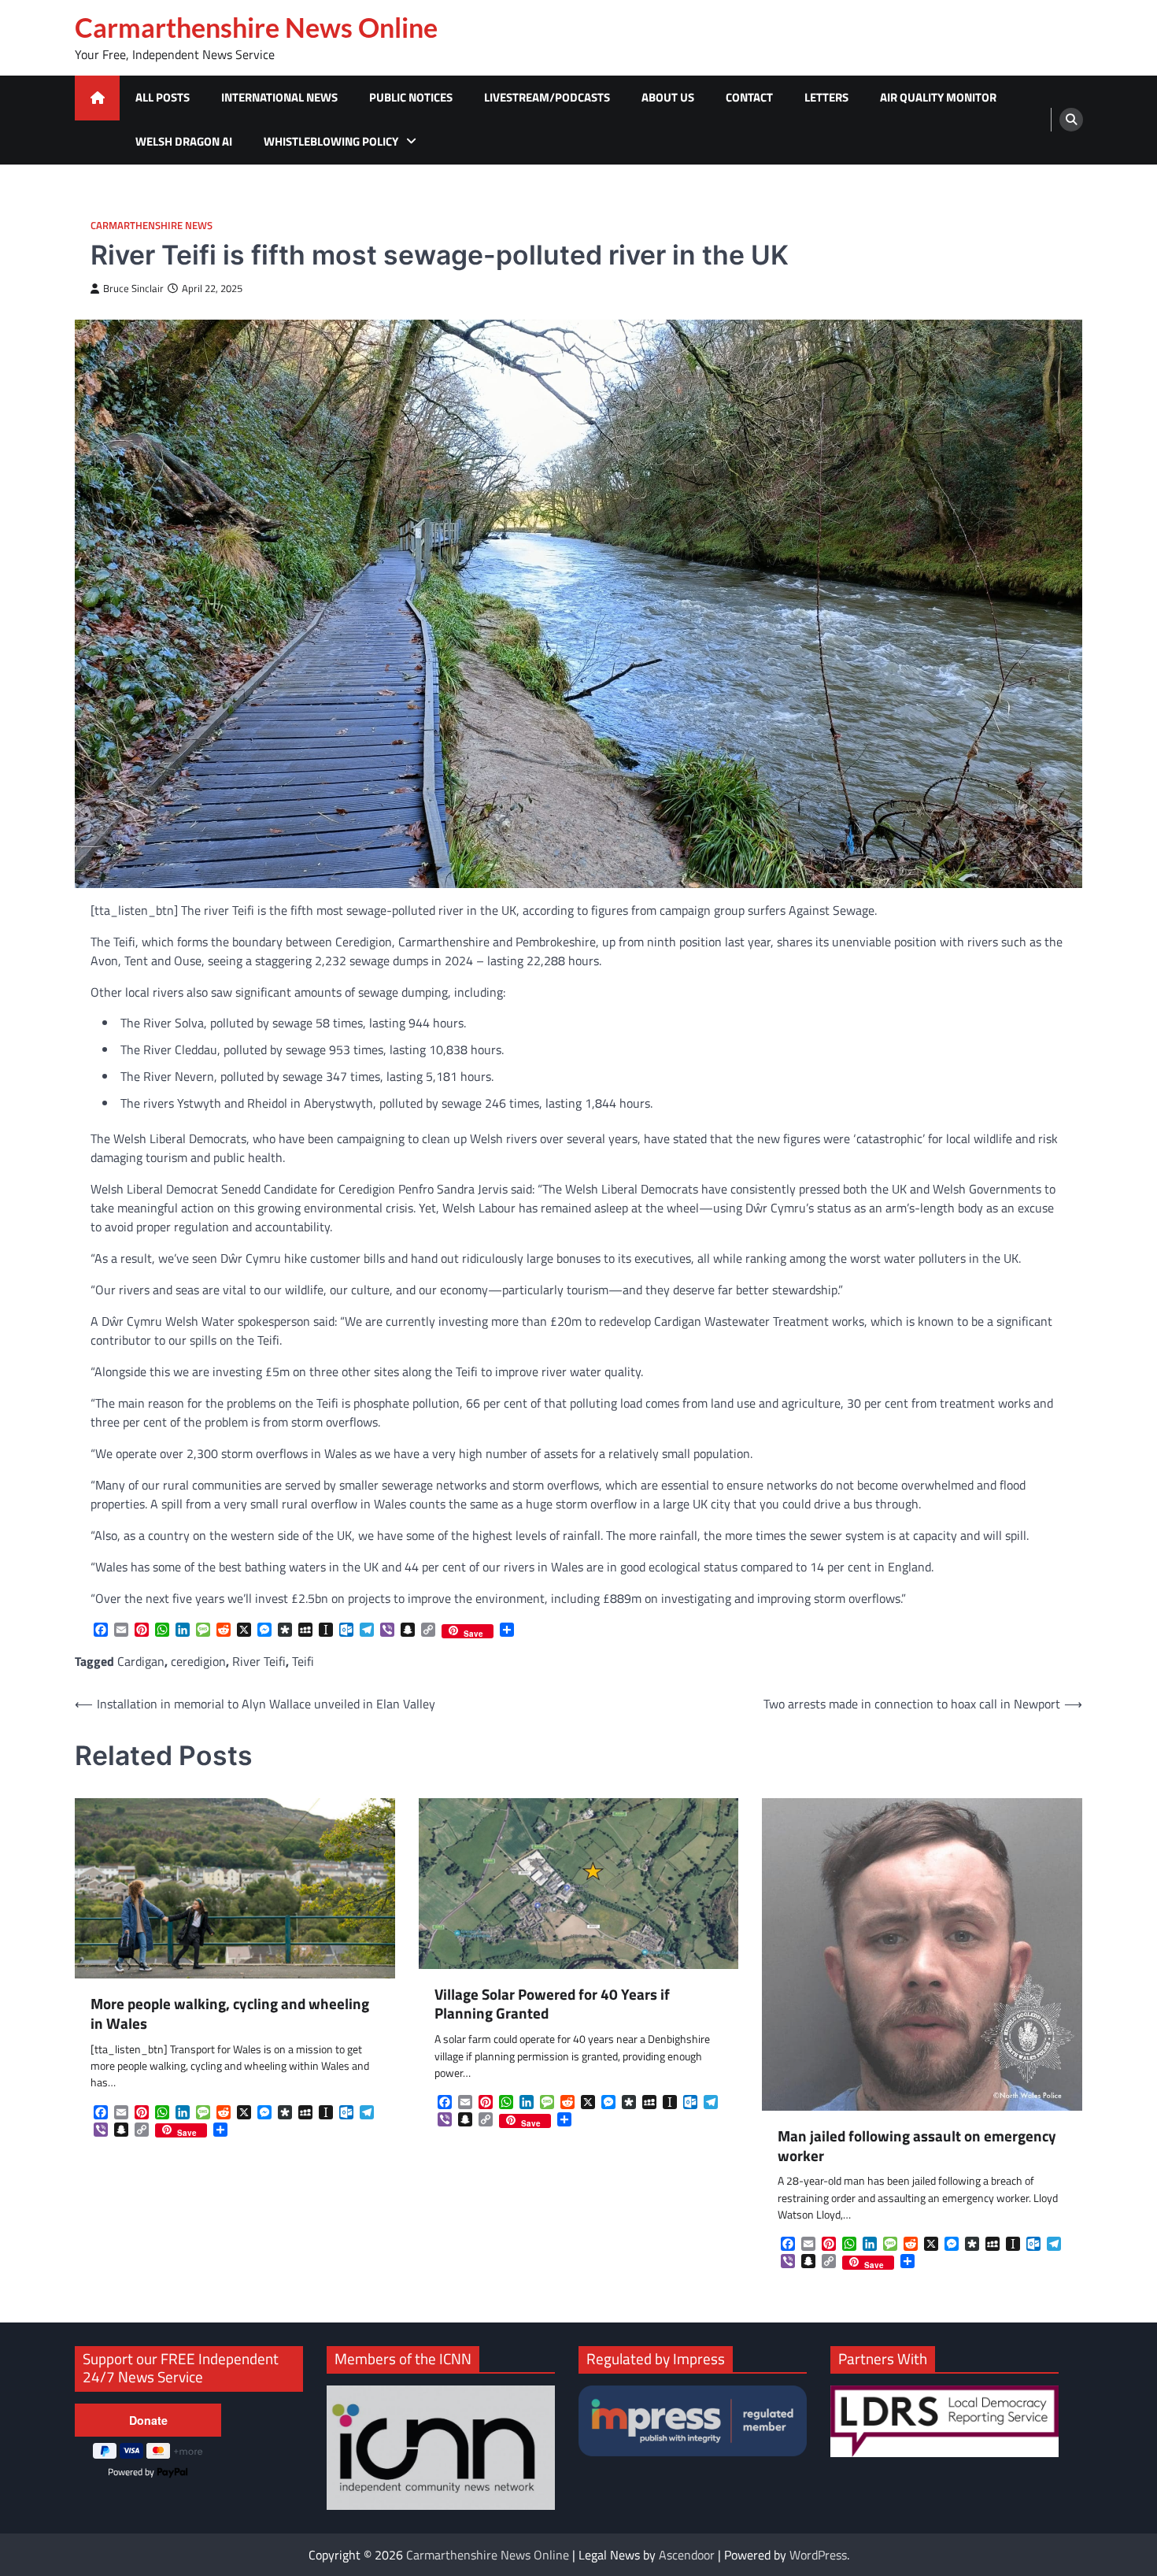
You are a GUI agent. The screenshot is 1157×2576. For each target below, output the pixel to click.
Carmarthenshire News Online (256, 28)
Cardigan (141, 1661)
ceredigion (198, 1661)
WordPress (818, 2555)
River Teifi (259, 1661)
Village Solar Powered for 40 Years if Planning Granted (552, 2004)
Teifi (303, 1661)
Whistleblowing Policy (331, 141)
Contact (749, 97)
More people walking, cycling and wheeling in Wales (230, 2014)
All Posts (163, 97)
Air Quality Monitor (938, 97)
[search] (1071, 120)
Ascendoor (687, 2555)
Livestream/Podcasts (547, 97)
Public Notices (411, 97)
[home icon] (97, 98)
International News (279, 97)
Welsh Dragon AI (184, 141)
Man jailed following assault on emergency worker (917, 2146)
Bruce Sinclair (133, 289)
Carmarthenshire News (152, 226)
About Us (668, 97)
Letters (826, 97)
